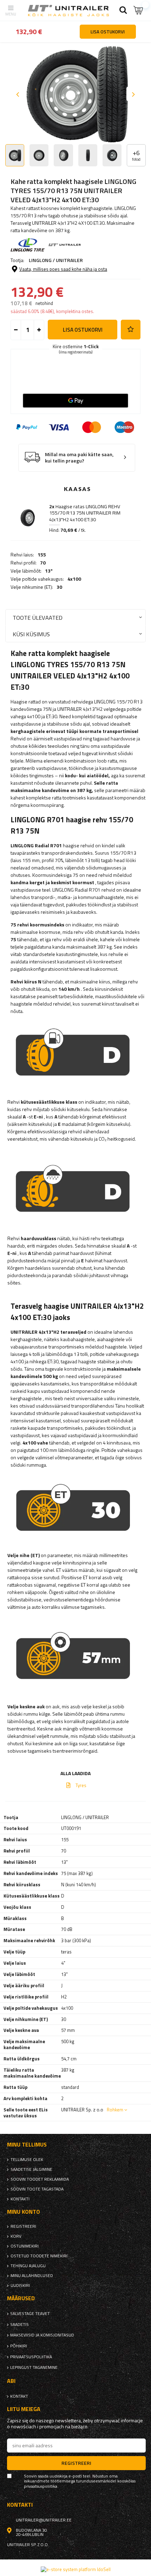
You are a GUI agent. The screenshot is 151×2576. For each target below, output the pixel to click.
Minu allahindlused (32, 2276)
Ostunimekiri (25, 2246)
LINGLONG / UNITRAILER (56, 260)
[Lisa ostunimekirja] (131, 330)
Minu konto (24, 2212)
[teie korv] (139, 10)
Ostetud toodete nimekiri (39, 2256)
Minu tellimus (27, 2145)
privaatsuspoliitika (31, 2357)
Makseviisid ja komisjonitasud (42, 2335)
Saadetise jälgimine (31, 2169)
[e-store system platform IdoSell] (76, 2569)
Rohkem (115, 2110)
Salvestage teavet (30, 2314)
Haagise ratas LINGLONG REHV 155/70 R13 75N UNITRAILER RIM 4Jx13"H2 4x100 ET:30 (85, 513)
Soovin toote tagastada (37, 2189)
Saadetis (19, 2325)
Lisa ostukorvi (83, 330)
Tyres (81, 1785)
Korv (16, 2236)
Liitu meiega (24, 2409)
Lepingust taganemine (34, 2367)
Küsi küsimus (31, 634)
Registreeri (23, 2226)
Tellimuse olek (27, 2160)
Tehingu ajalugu (28, 2266)
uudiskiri (20, 2285)
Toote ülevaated (38, 617)
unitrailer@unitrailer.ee (44, 2520)
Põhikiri (19, 2346)
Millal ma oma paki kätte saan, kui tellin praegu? (79, 458)
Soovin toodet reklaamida (40, 2179)
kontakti (20, 2199)
